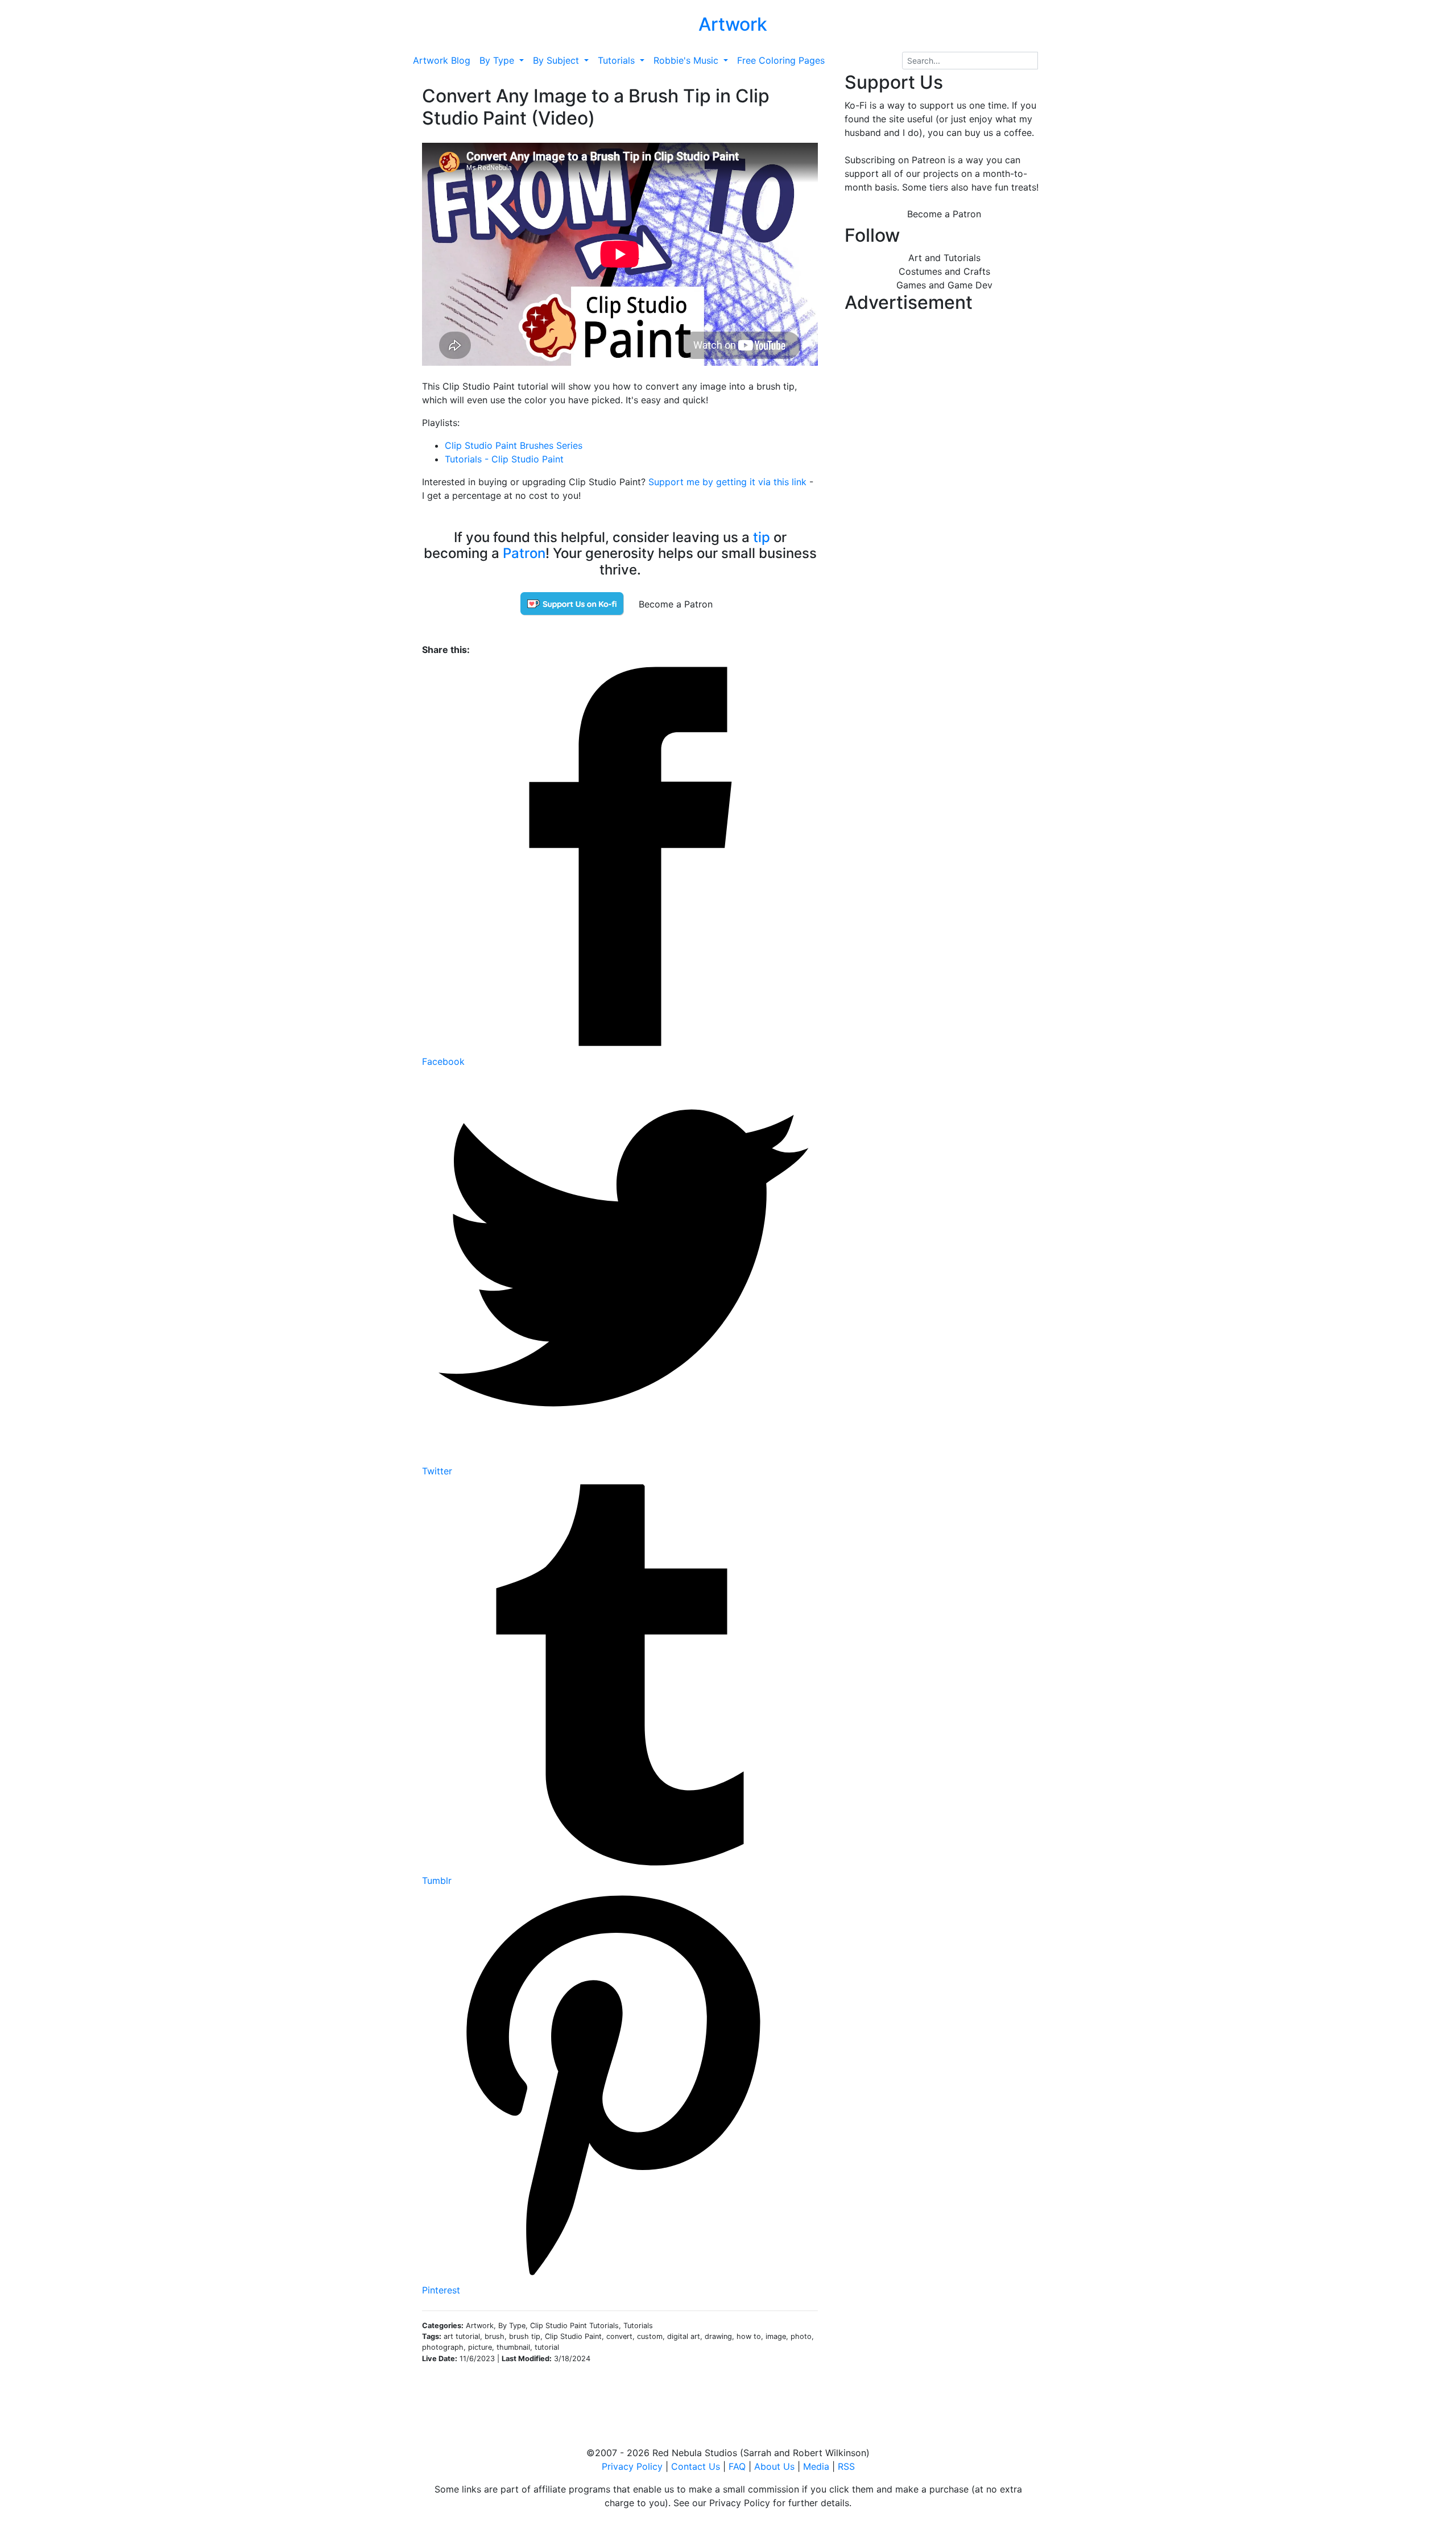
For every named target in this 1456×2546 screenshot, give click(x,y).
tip (762, 537)
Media (816, 2466)
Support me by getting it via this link (727, 482)
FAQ (737, 2466)
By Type (498, 60)
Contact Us (696, 2466)
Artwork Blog (442, 60)
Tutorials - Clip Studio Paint (504, 459)
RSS (846, 2466)
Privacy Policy (632, 2466)
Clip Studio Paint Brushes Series (514, 445)
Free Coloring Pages (781, 60)
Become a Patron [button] (676, 604)
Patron (524, 553)
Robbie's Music (687, 60)
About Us (774, 2466)
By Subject (557, 60)
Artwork (733, 24)
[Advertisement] (944, 398)
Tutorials (618, 60)
